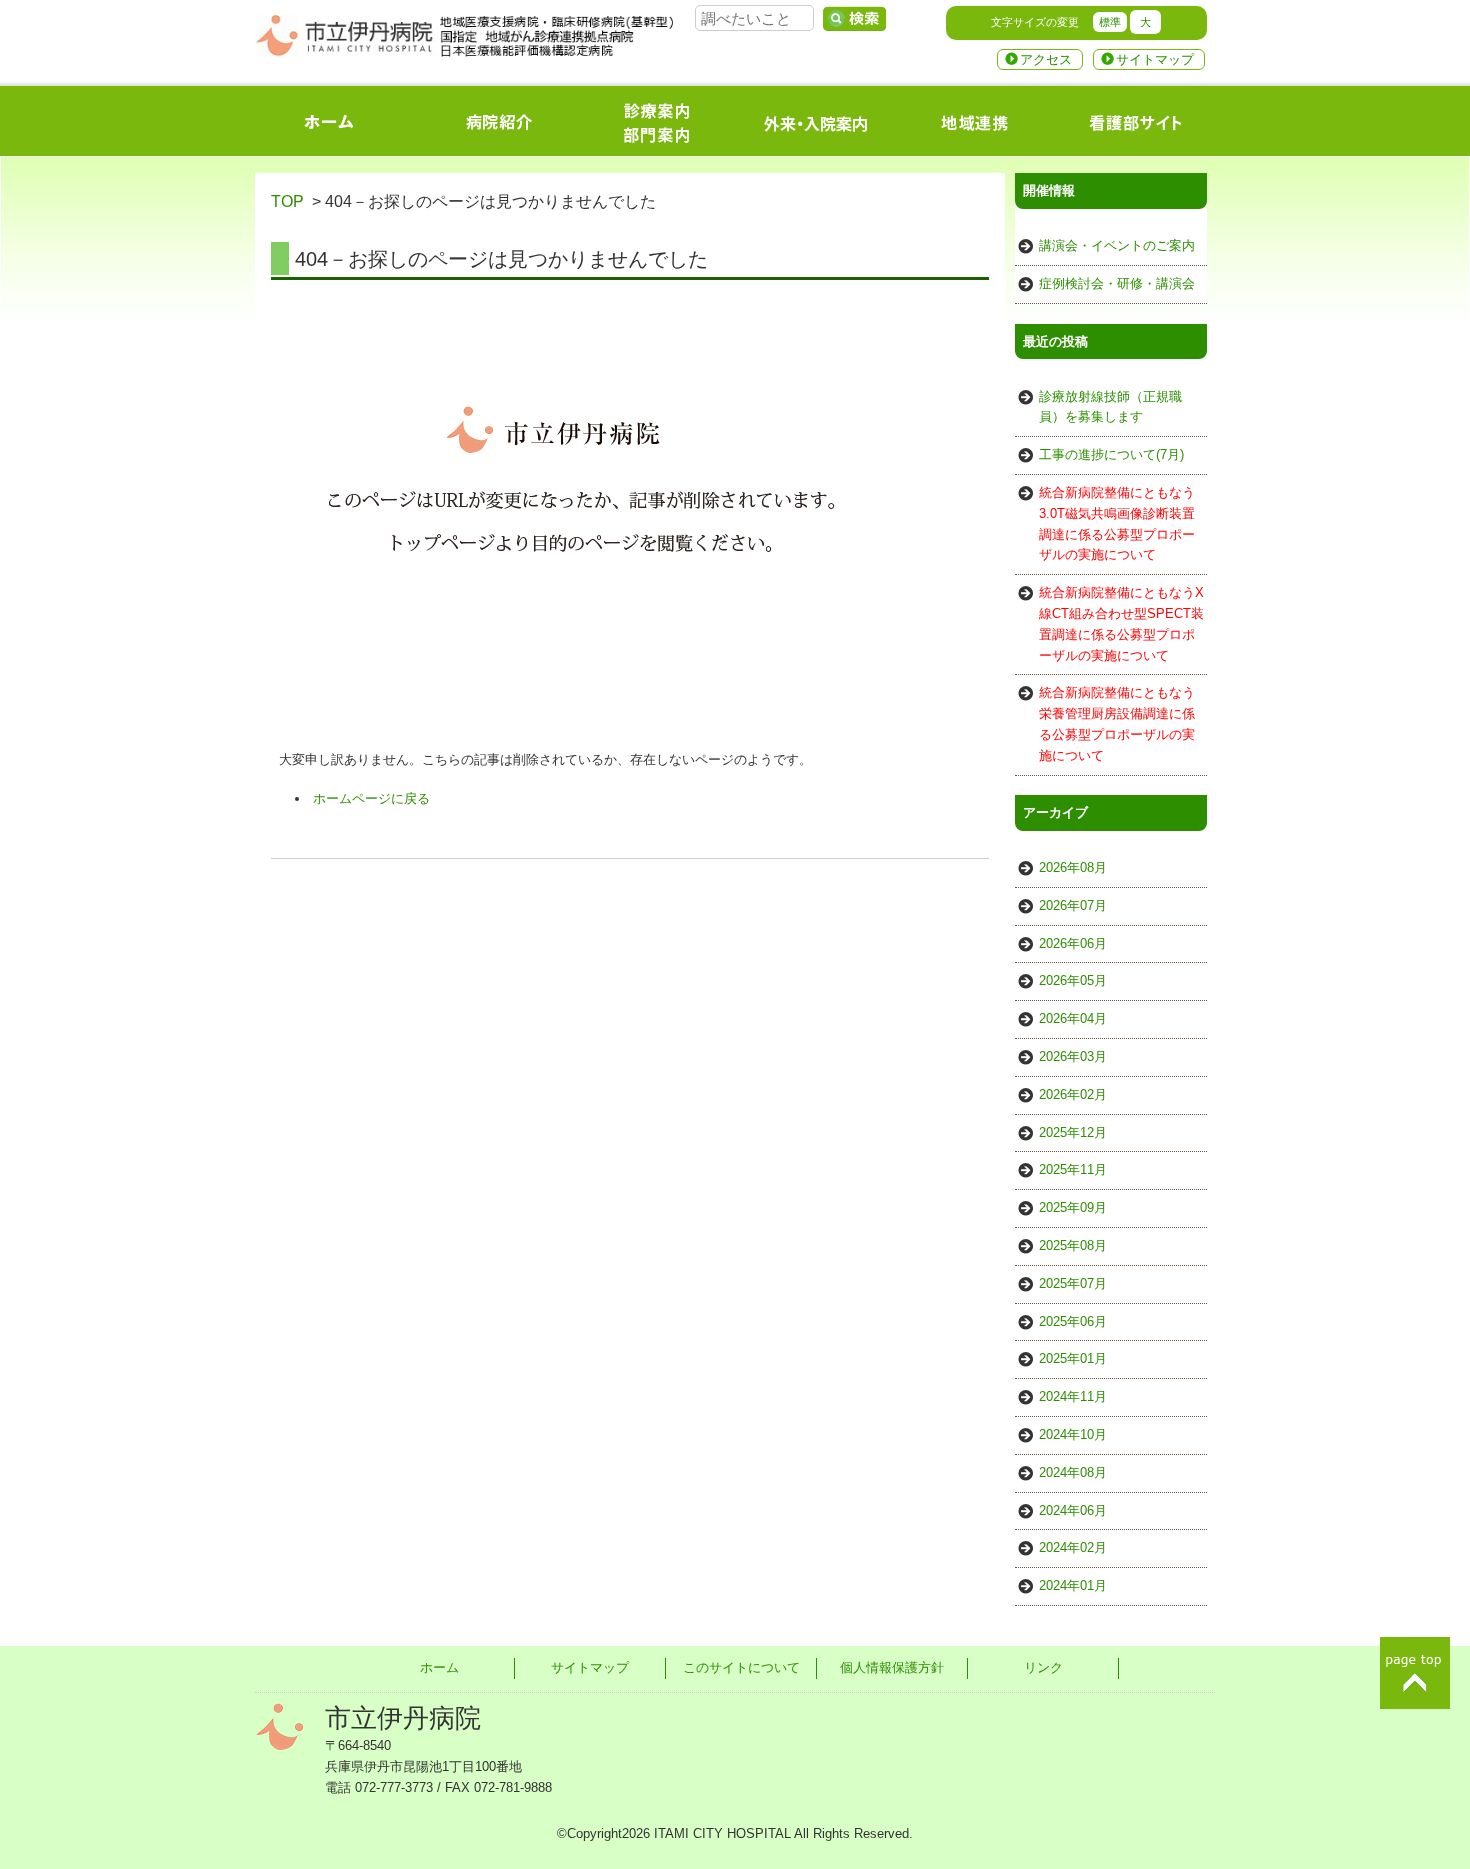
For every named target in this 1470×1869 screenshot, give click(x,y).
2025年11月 (1073, 1169)
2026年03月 (1073, 1056)
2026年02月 (1073, 1094)
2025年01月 (1073, 1358)
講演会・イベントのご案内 (1117, 245)
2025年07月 (1073, 1283)
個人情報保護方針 (892, 1667)
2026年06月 (1073, 943)
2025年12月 (1073, 1132)
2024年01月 (1073, 1585)
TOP (287, 201)
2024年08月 (1073, 1472)
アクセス (1046, 59)
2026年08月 (1073, 867)
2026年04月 (1073, 1018)
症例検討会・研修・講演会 (1117, 283)
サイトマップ (1155, 59)
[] (854, 19)
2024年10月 (1073, 1434)
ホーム (439, 1667)
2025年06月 (1073, 1321)
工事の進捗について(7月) (1111, 454)
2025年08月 (1073, 1245)
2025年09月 (1073, 1207)
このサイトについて (741, 1667)
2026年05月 (1073, 980)
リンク (1043, 1667)
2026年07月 (1073, 905)
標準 (1110, 22)
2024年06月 (1073, 1510)
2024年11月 (1073, 1396)
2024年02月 (1073, 1547)
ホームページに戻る (371, 798)
